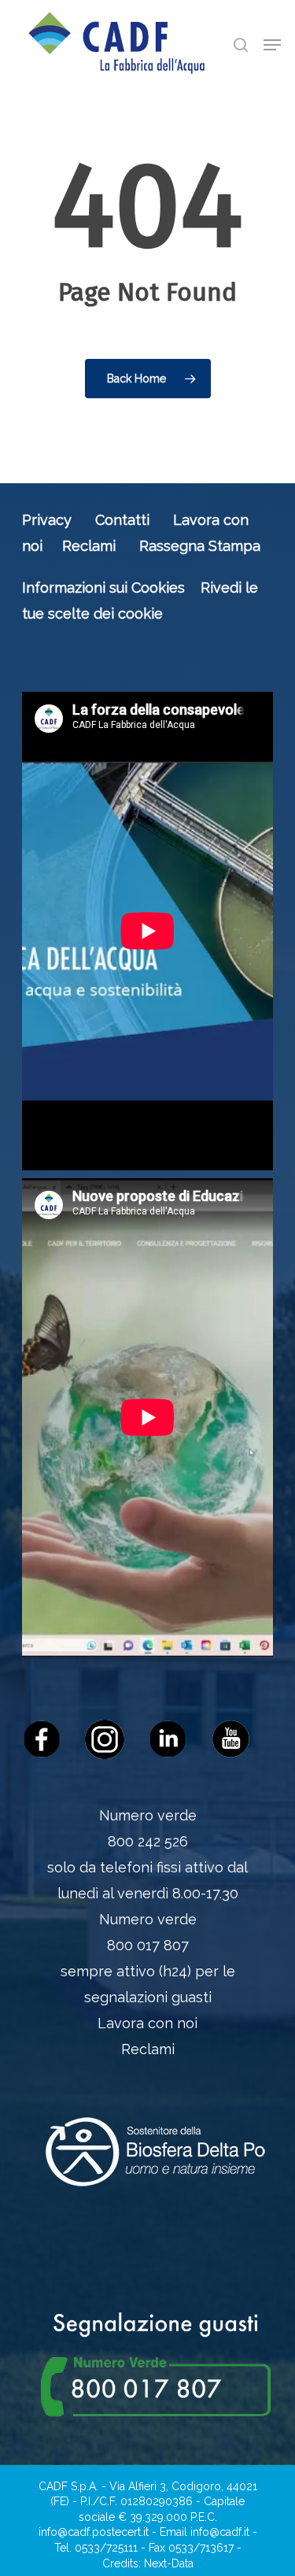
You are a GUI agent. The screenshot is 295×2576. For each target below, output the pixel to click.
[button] (272, 45)
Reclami (89, 546)
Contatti (122, 520)
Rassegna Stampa (200, 546)
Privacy (47, 520)
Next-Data (169, 2563)
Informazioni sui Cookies (103, 588)
